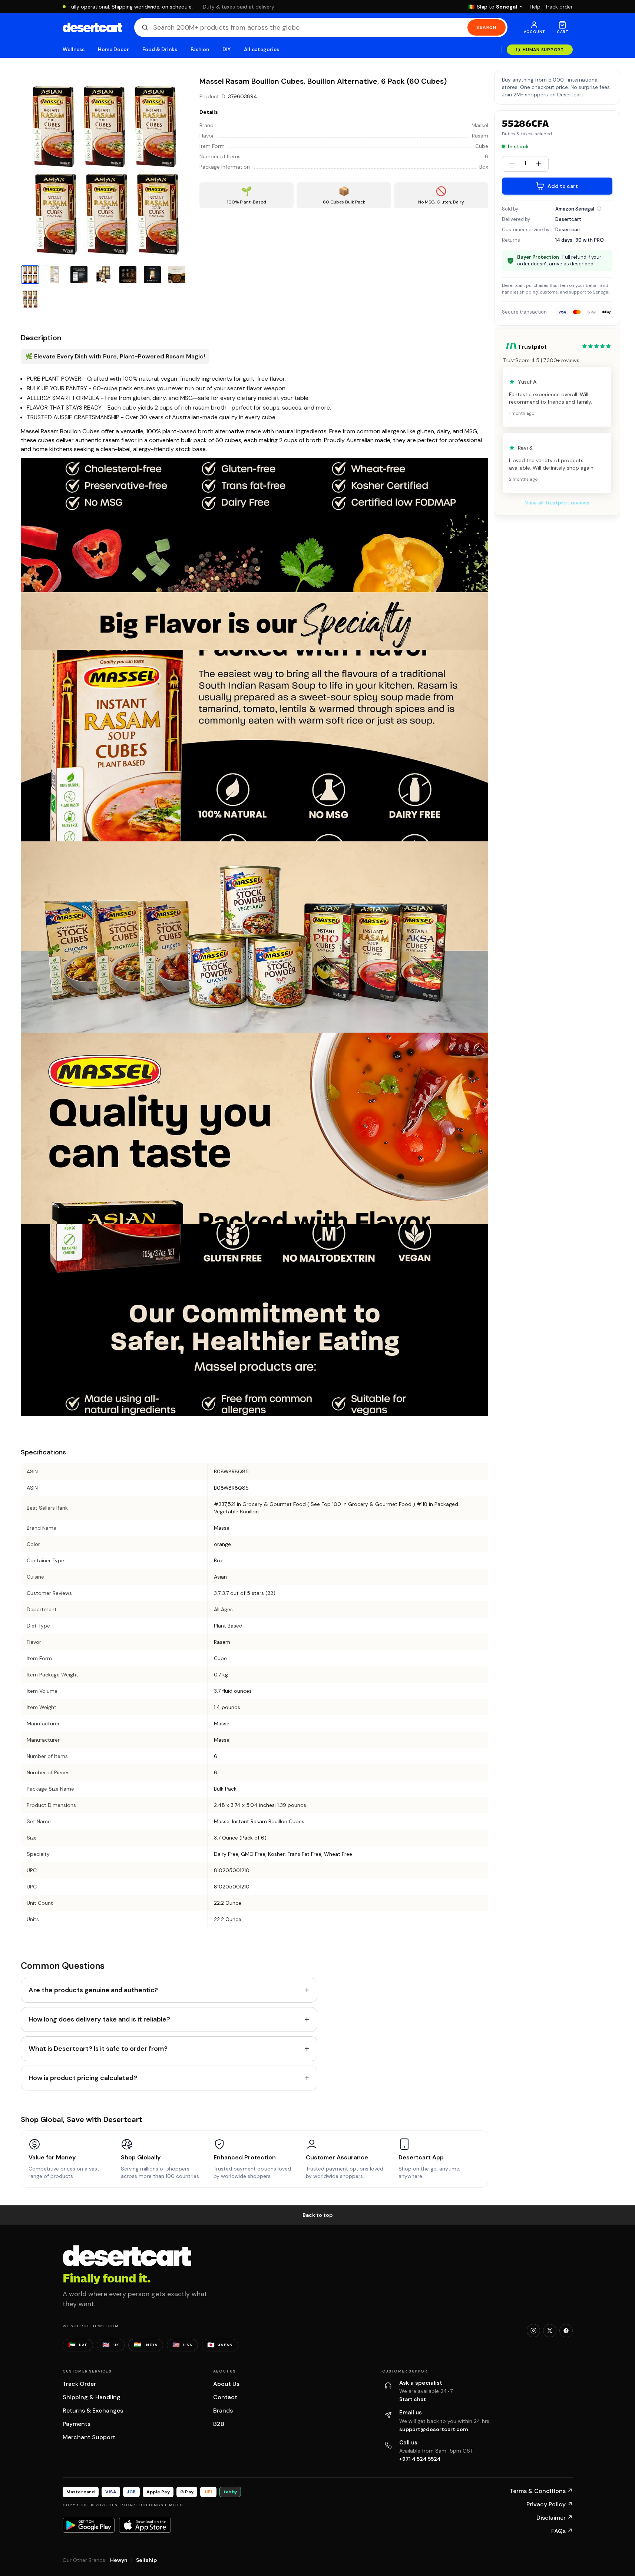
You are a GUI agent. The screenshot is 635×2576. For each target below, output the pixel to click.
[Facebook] (566, 2331)
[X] (550, 2331)
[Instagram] (533, 2331)
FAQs (562, 2531)
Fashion (200, 49)
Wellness (74, 49)
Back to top (318, 2215)
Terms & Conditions (541, 2491)
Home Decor (113, 49)
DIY (226, 49)
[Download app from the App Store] (145, 2525)
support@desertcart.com (434, 2429)
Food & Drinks (160, 49)
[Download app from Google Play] (89, 2525)
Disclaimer (555, 2518)
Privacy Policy (550, 2504)
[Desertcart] (92, 27)
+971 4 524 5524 (420, 2459)
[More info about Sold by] (599, 209)
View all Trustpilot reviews (557, 503)
